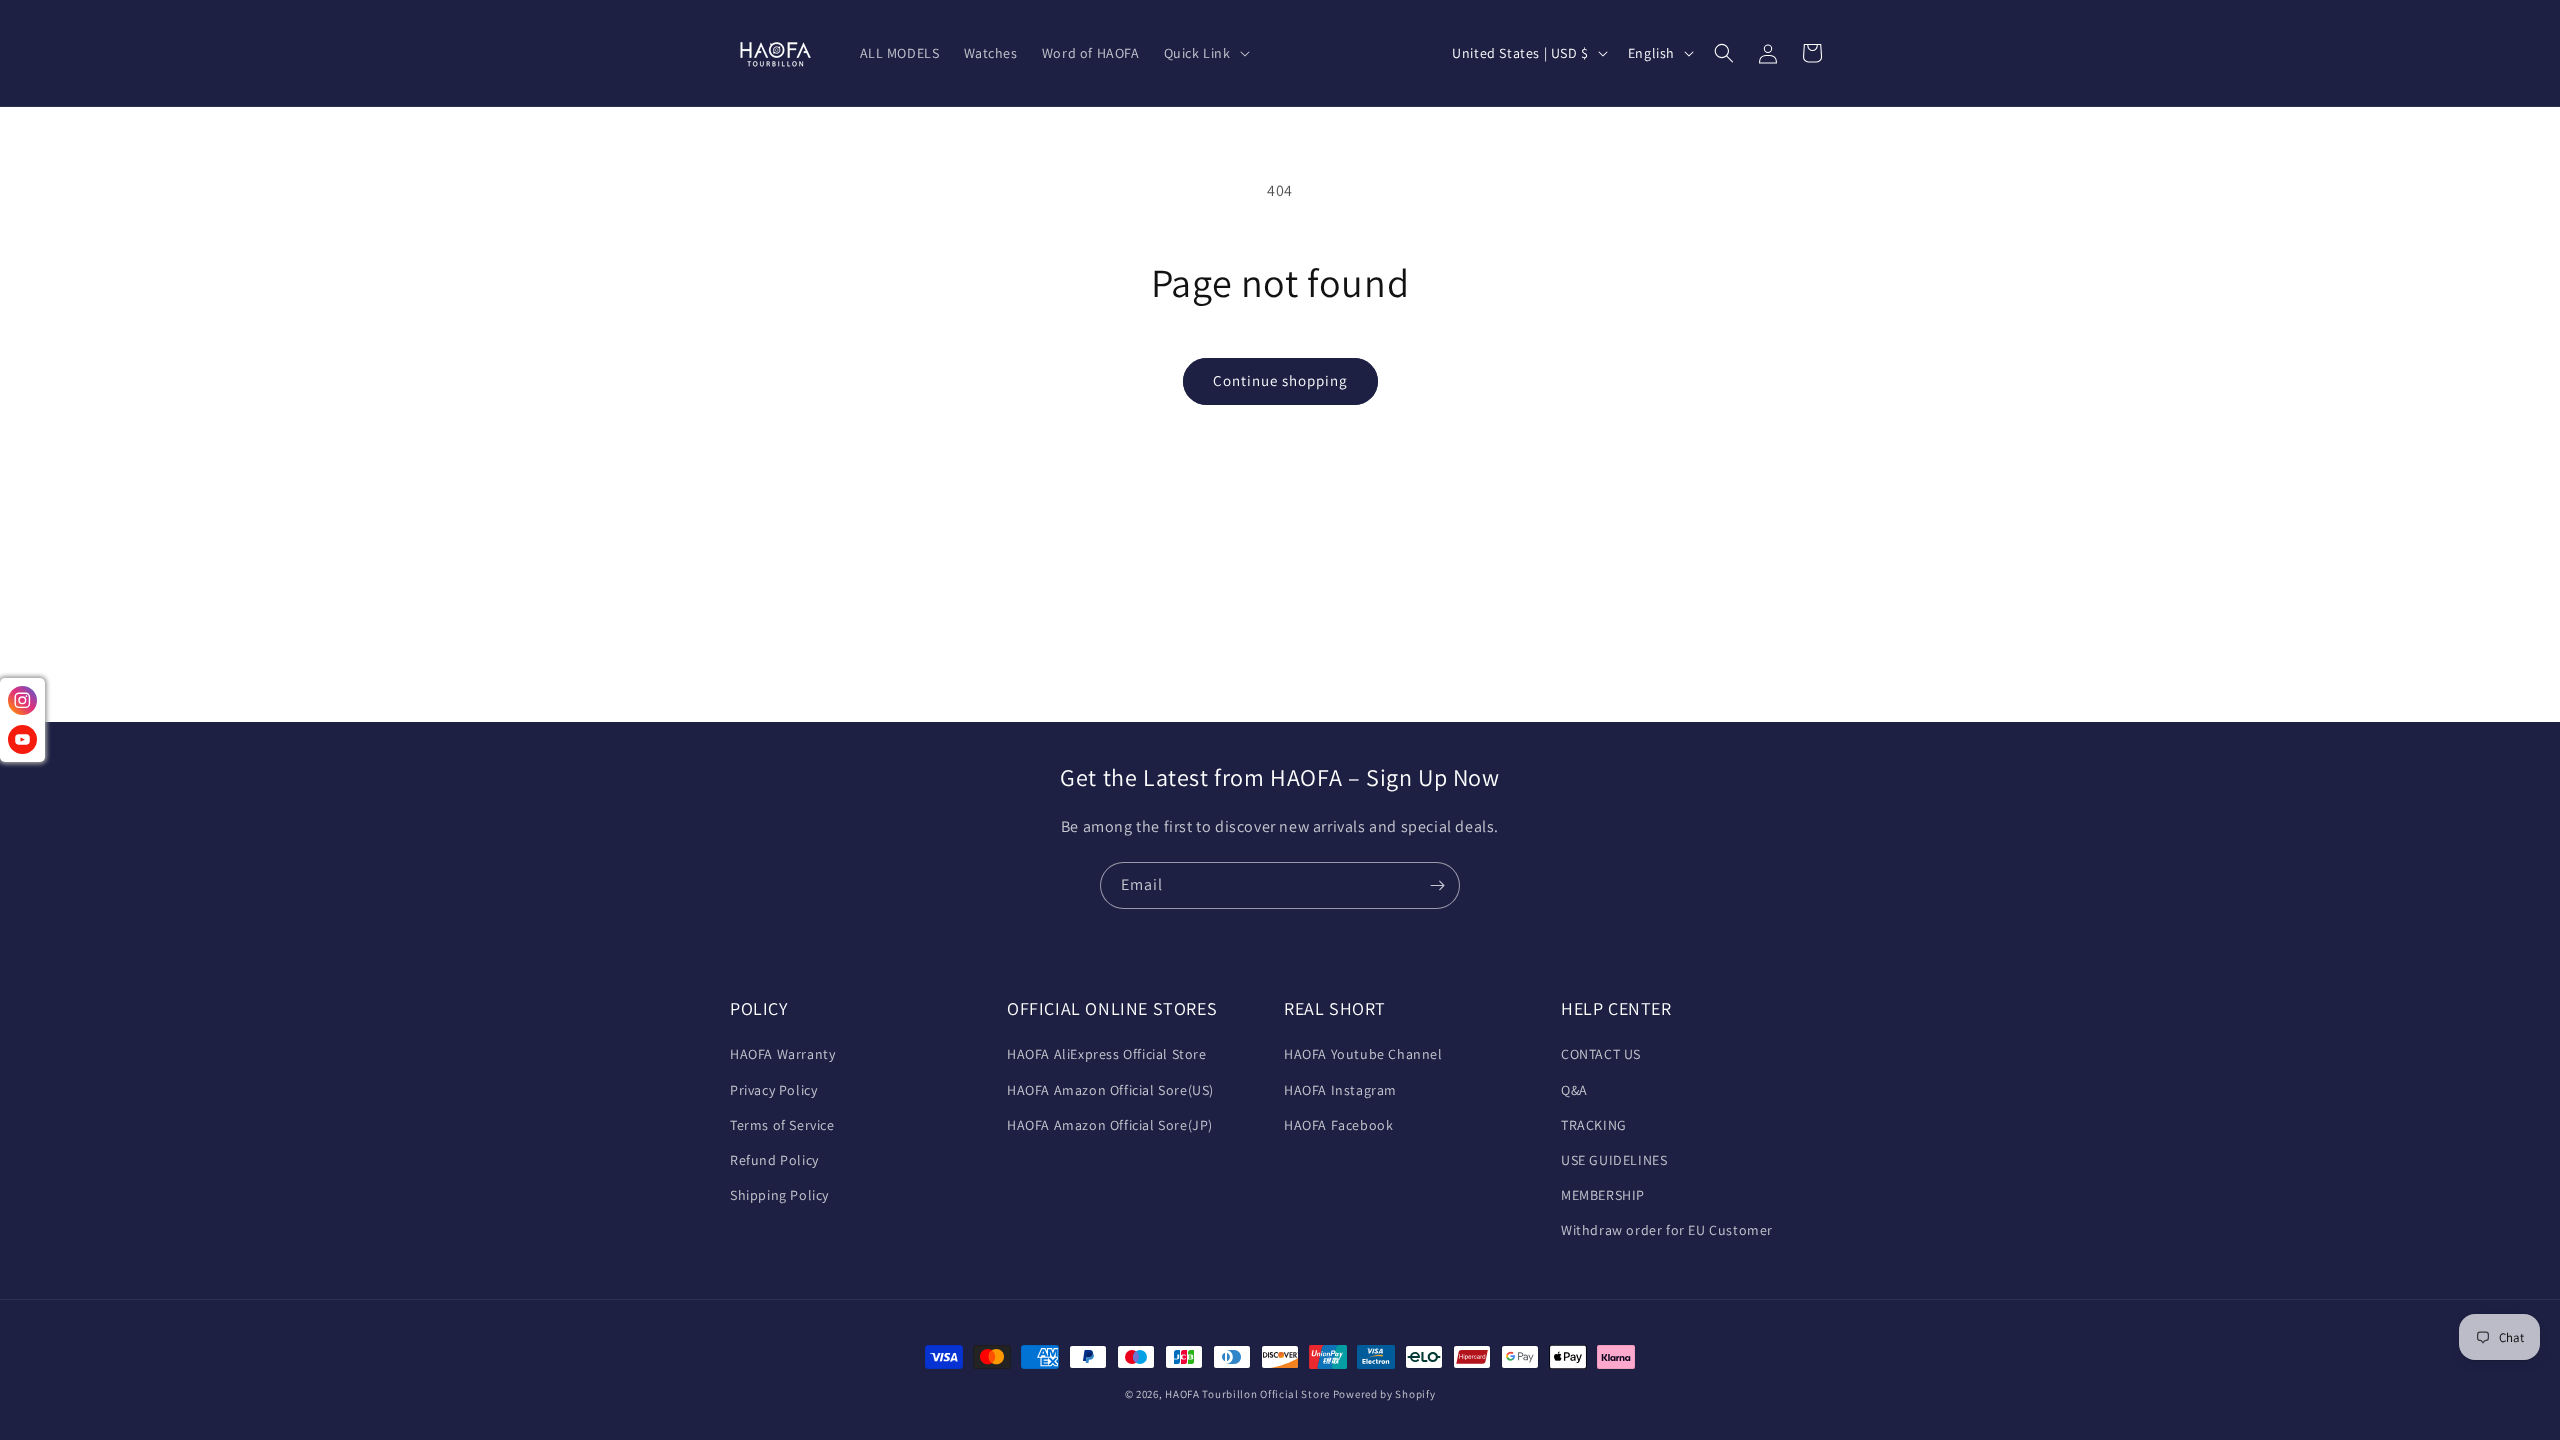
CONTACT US (1601, 1054)
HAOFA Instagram (1340, 1090)
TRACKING (1594, 1125)
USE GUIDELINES (1614, 1160)
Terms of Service (782, 1125)
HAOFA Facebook (1338, 1125)
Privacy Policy (773, 1090)
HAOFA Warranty (782, 1054)
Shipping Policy (779, 1195)
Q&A (1574, 1090)
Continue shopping (1280, 380)
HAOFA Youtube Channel (1363, 1054)
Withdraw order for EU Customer (1667, 1230)
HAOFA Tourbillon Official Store (1248, 1394)
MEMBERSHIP (1603, 1195)
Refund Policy (774, 1160)
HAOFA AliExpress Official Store (1107, 1054)
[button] (1205, 53)
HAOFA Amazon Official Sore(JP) (1110, 1125)
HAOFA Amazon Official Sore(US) (1110, 1090)
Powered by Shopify (1384, 1394)
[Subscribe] (1437, 885)
